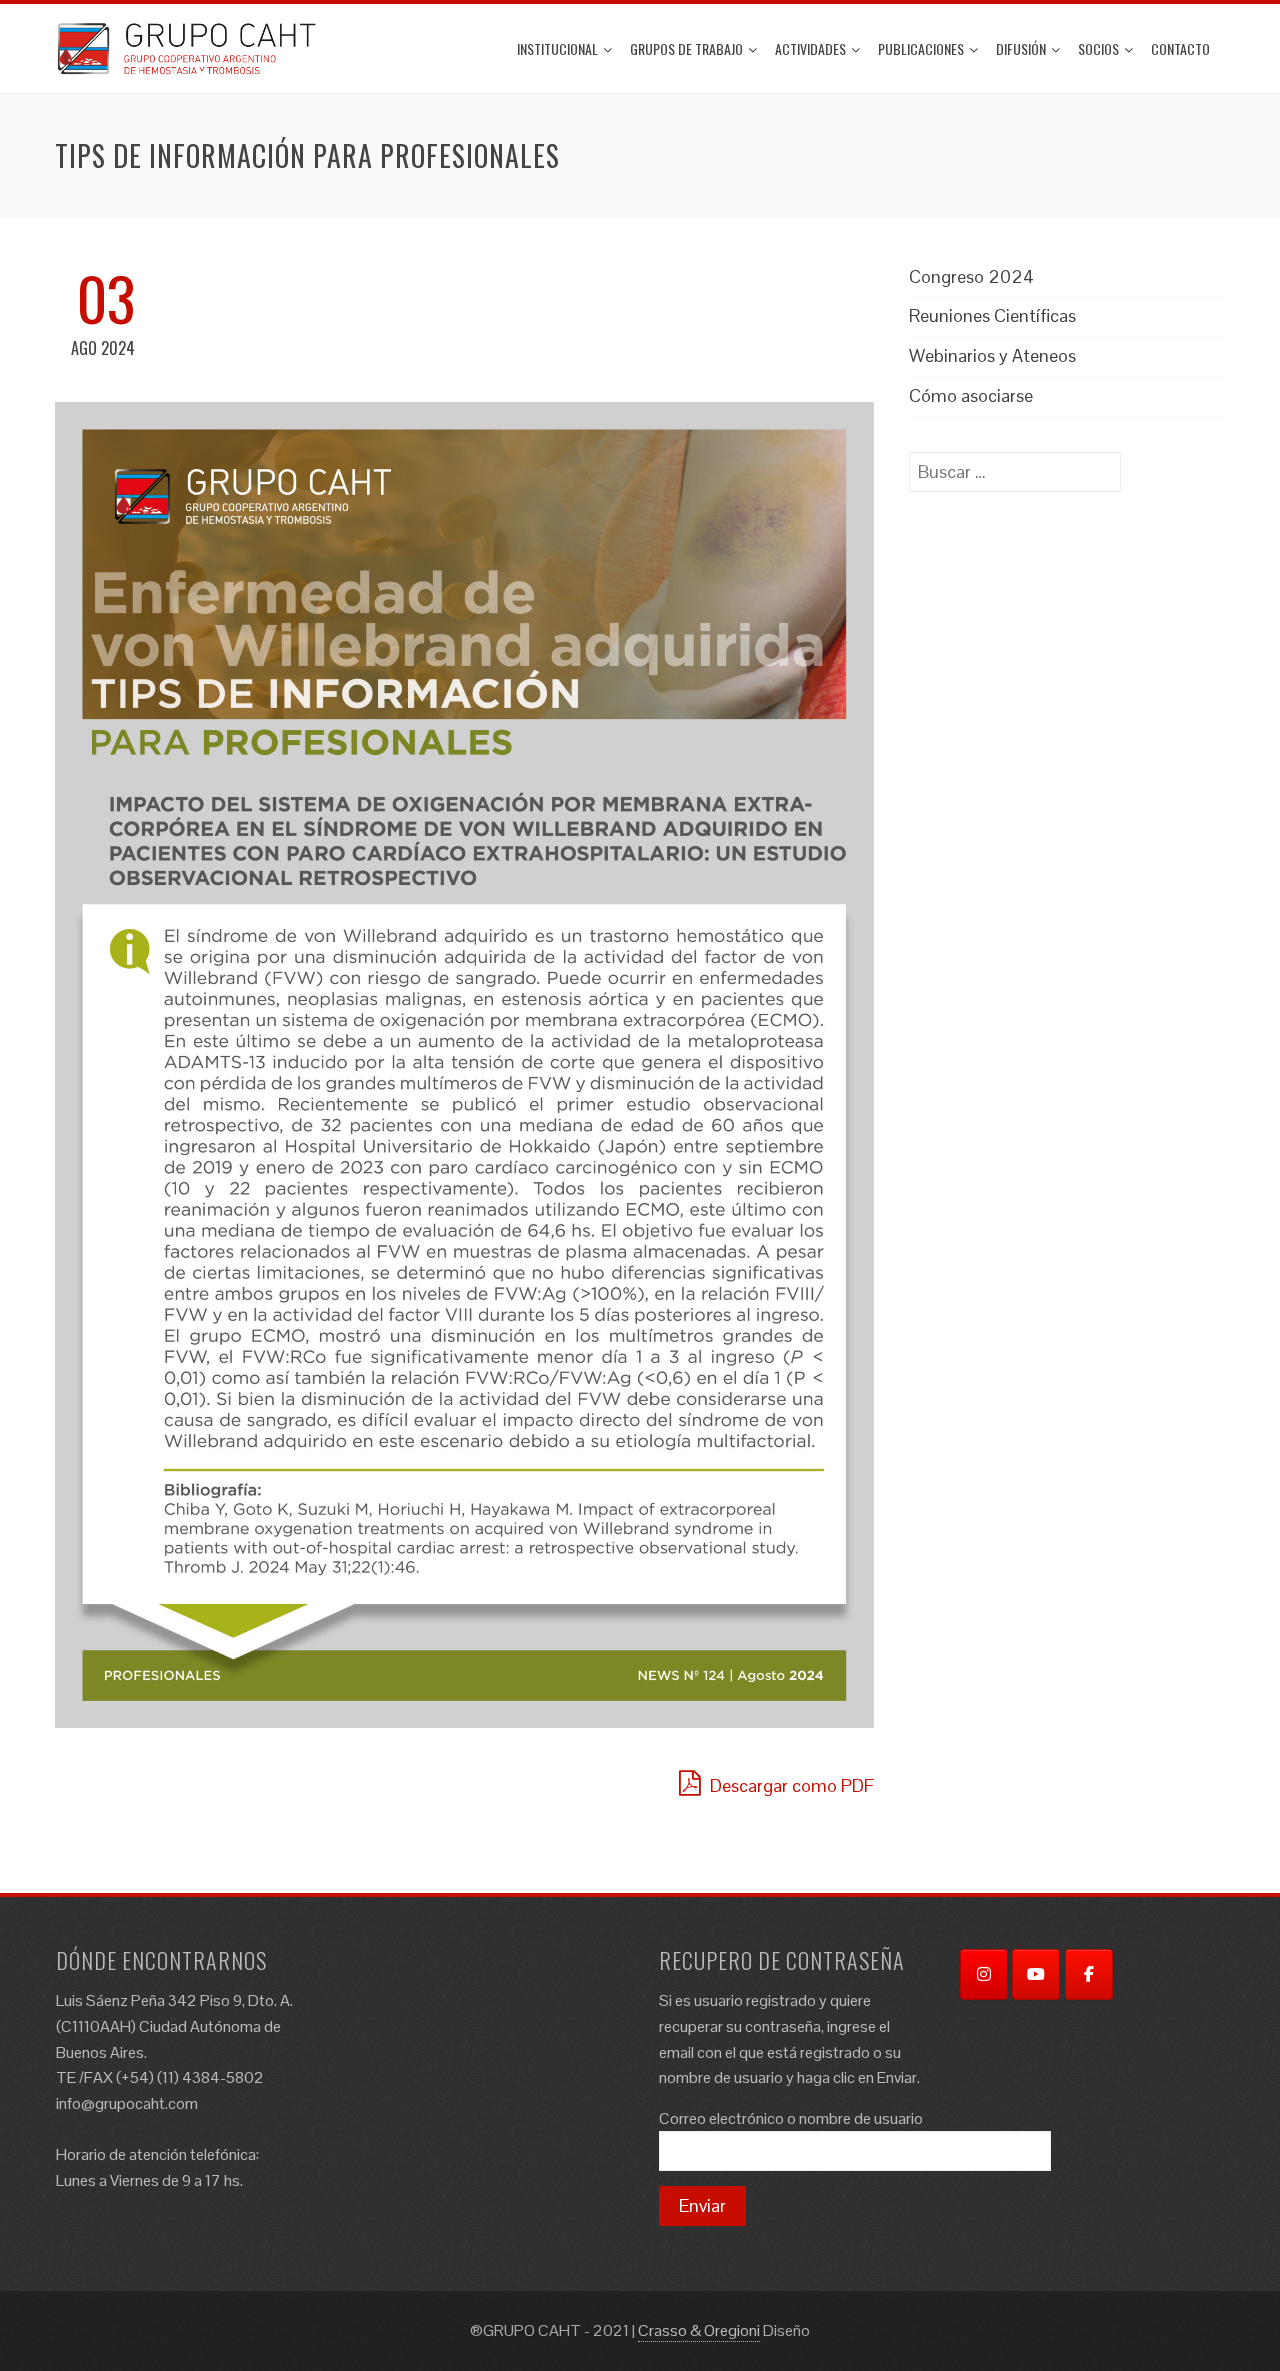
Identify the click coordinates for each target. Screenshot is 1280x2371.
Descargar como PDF (790, 1785)
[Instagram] (984, 1974)
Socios (1098, 48)
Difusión (1021, 48)
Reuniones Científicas (992, 315)
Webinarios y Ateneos (992, 355)
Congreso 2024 (971, 276)
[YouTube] (1036, 1974)
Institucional (557, 48)
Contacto (1180, 48)
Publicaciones (921, 48)
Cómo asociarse (971, 395)
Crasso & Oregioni (699, 2330)
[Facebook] (1089, 1974)
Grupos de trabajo (686, 48)
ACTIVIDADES (810, 48)
